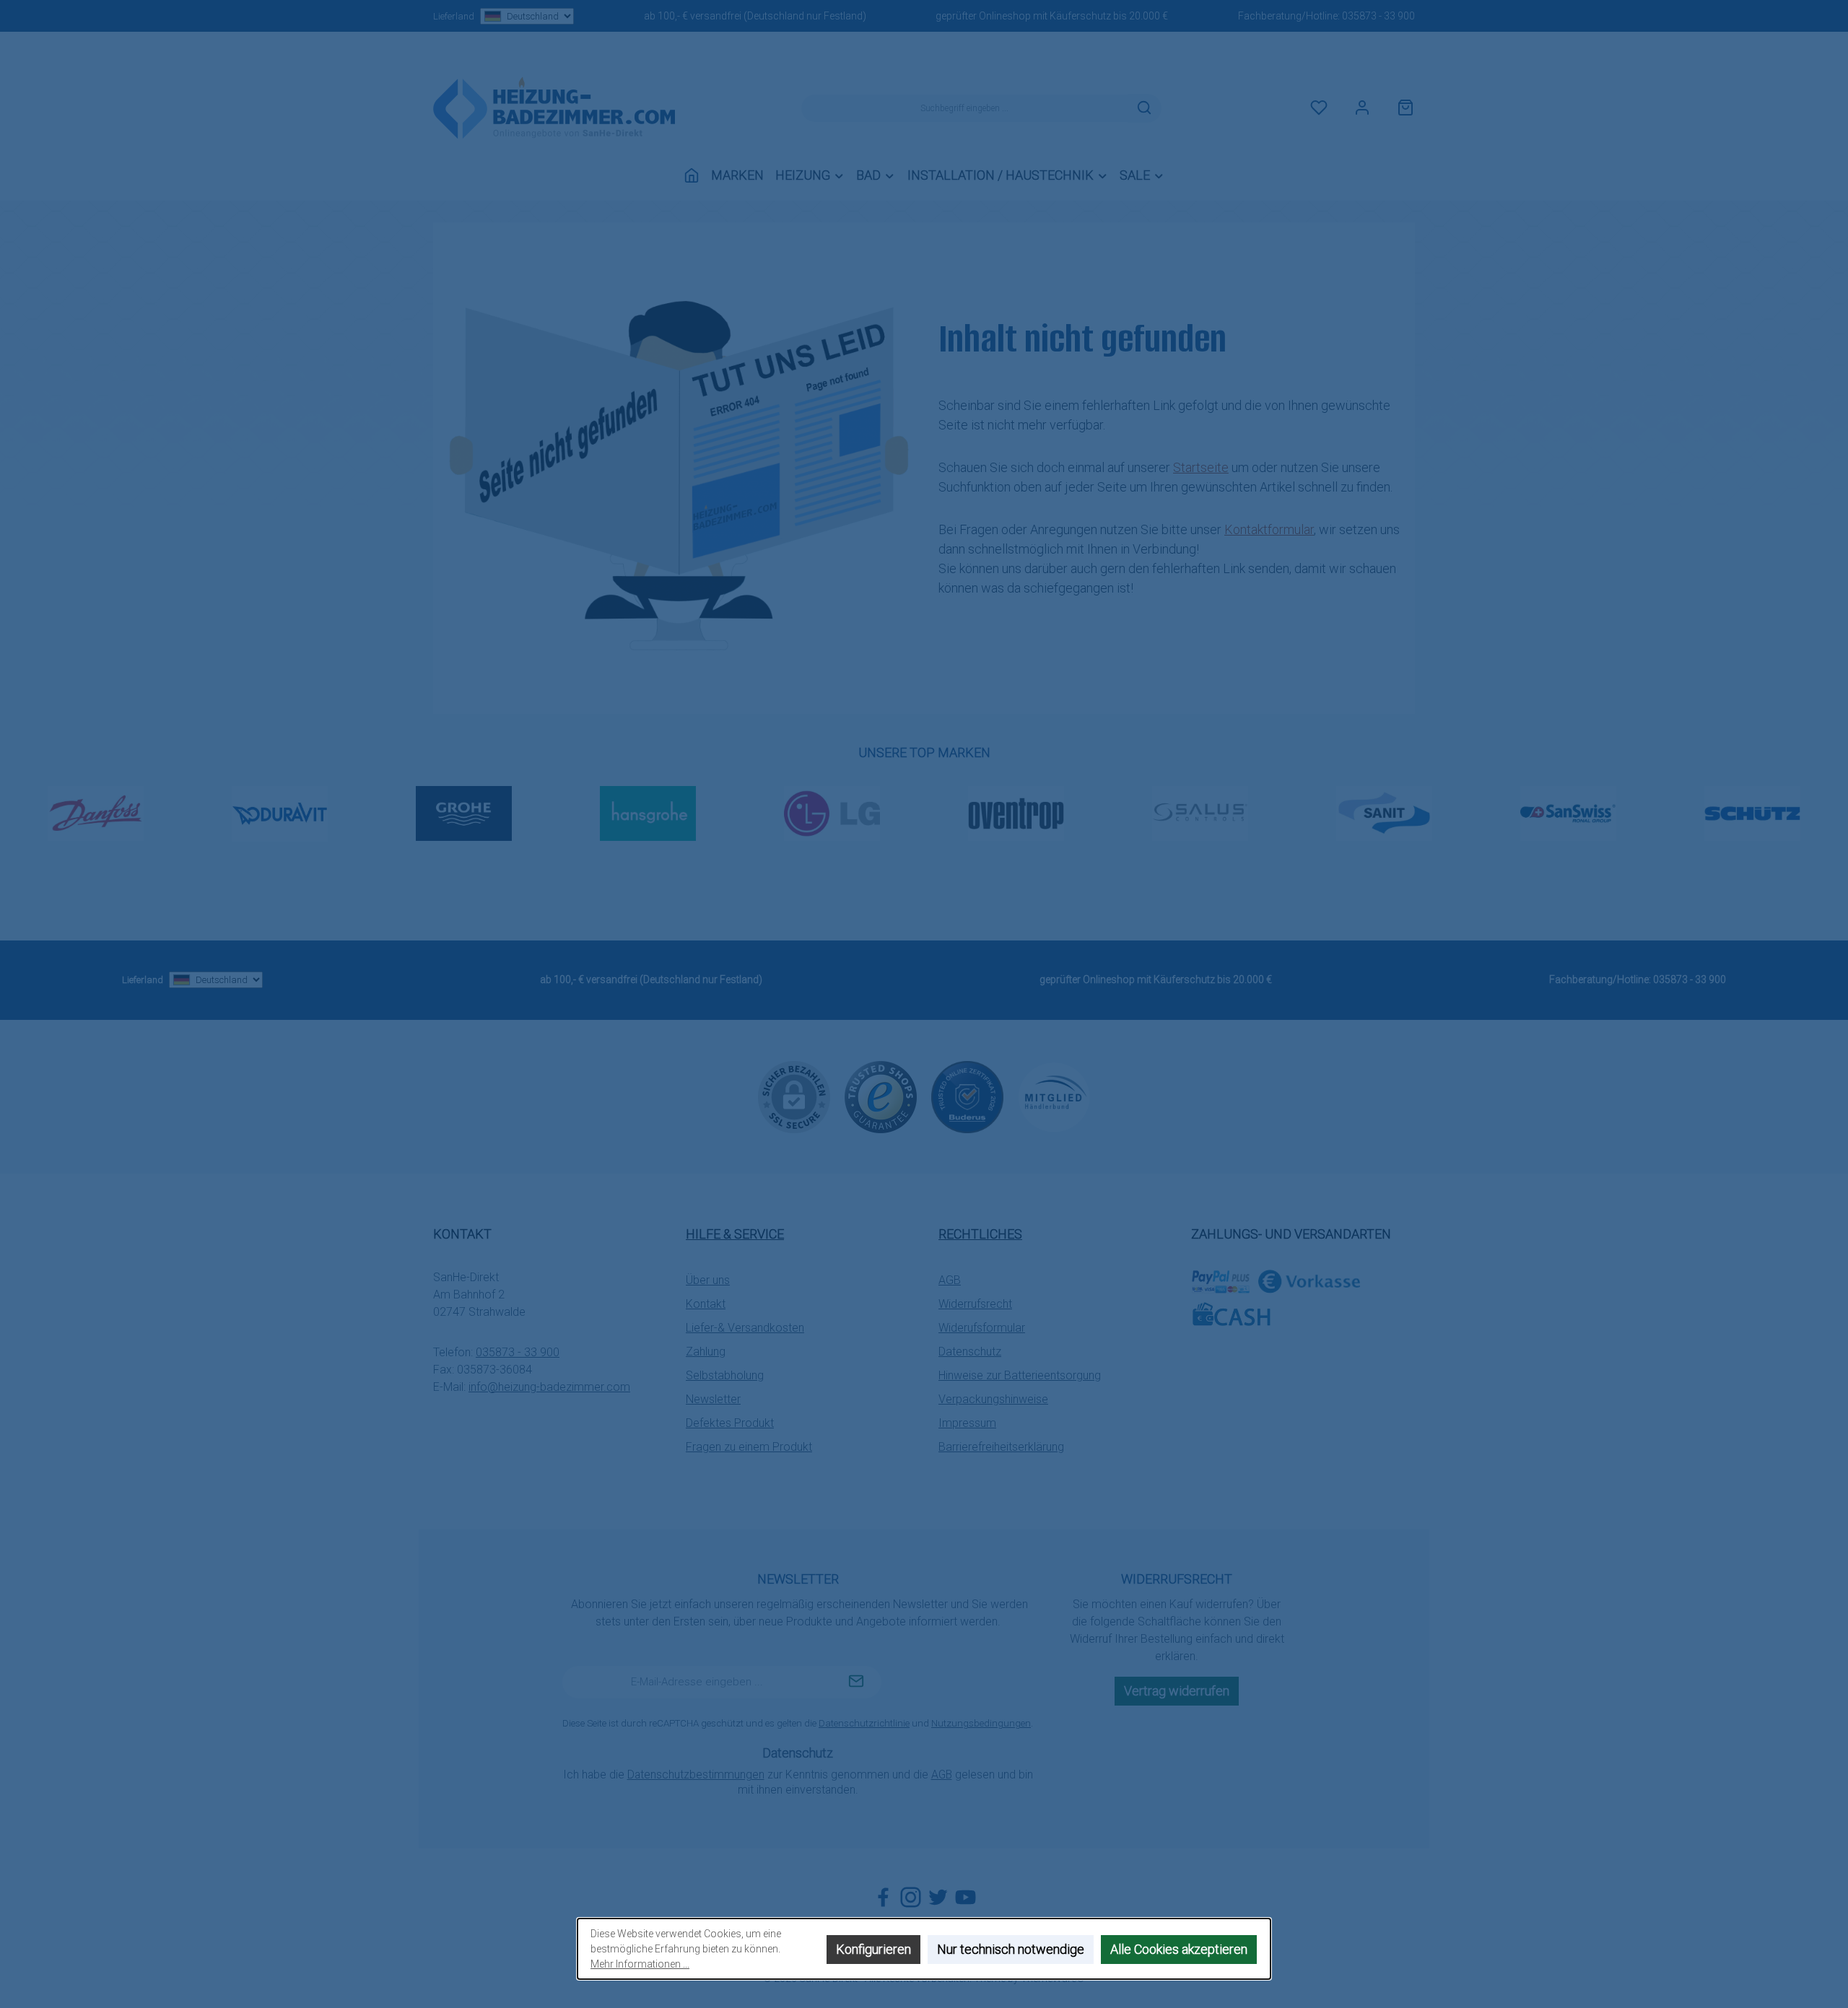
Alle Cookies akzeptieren (1179, 1949)
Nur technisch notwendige (1011, 1949)
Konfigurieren (873, 1949)
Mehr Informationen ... (640, 1964)
